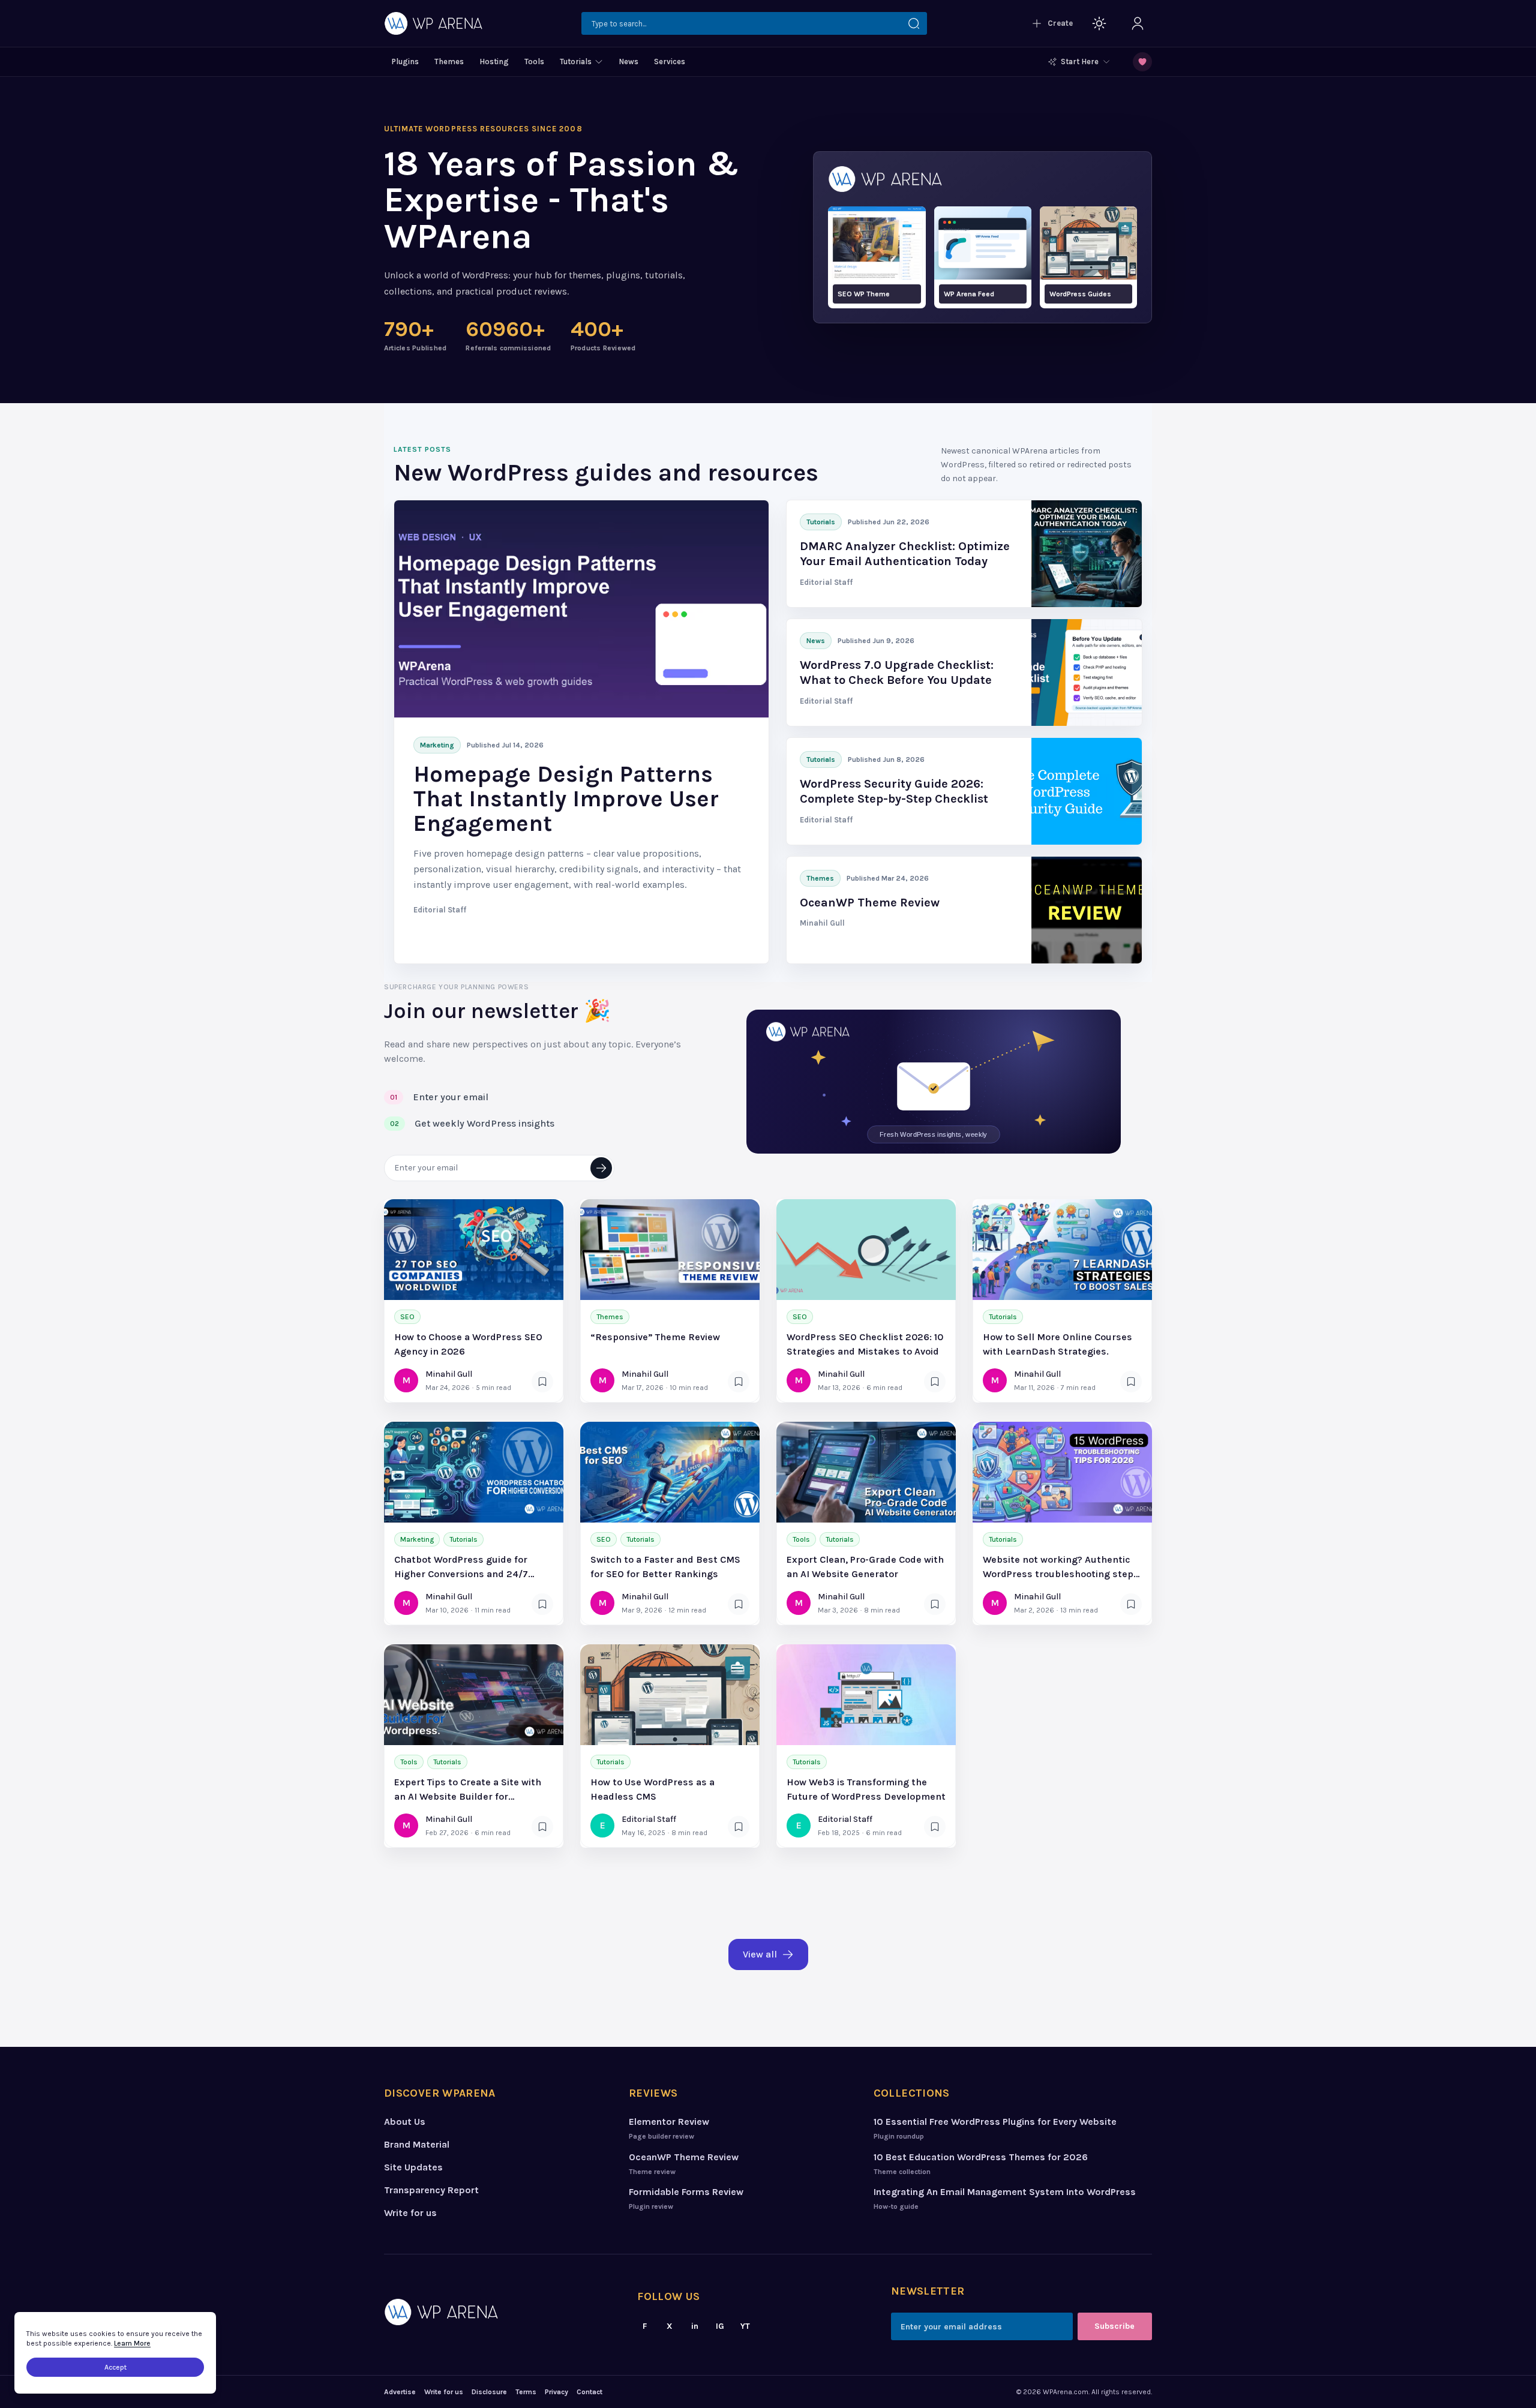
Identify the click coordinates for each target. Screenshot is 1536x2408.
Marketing (417, 1539)
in (695, 2326)
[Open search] (754, 23)
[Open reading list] (1142, 62)
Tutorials (1003, 1317)
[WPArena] (497, 2312)
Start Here (1080, 61)
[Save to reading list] (542, 1382)
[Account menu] (1138, 23)
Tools (801, 1539)
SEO (407, 1317)
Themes (610, 1317)
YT (745, 2326)
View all (760, 1954)
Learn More (132, 2343)
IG (720, 2326)
